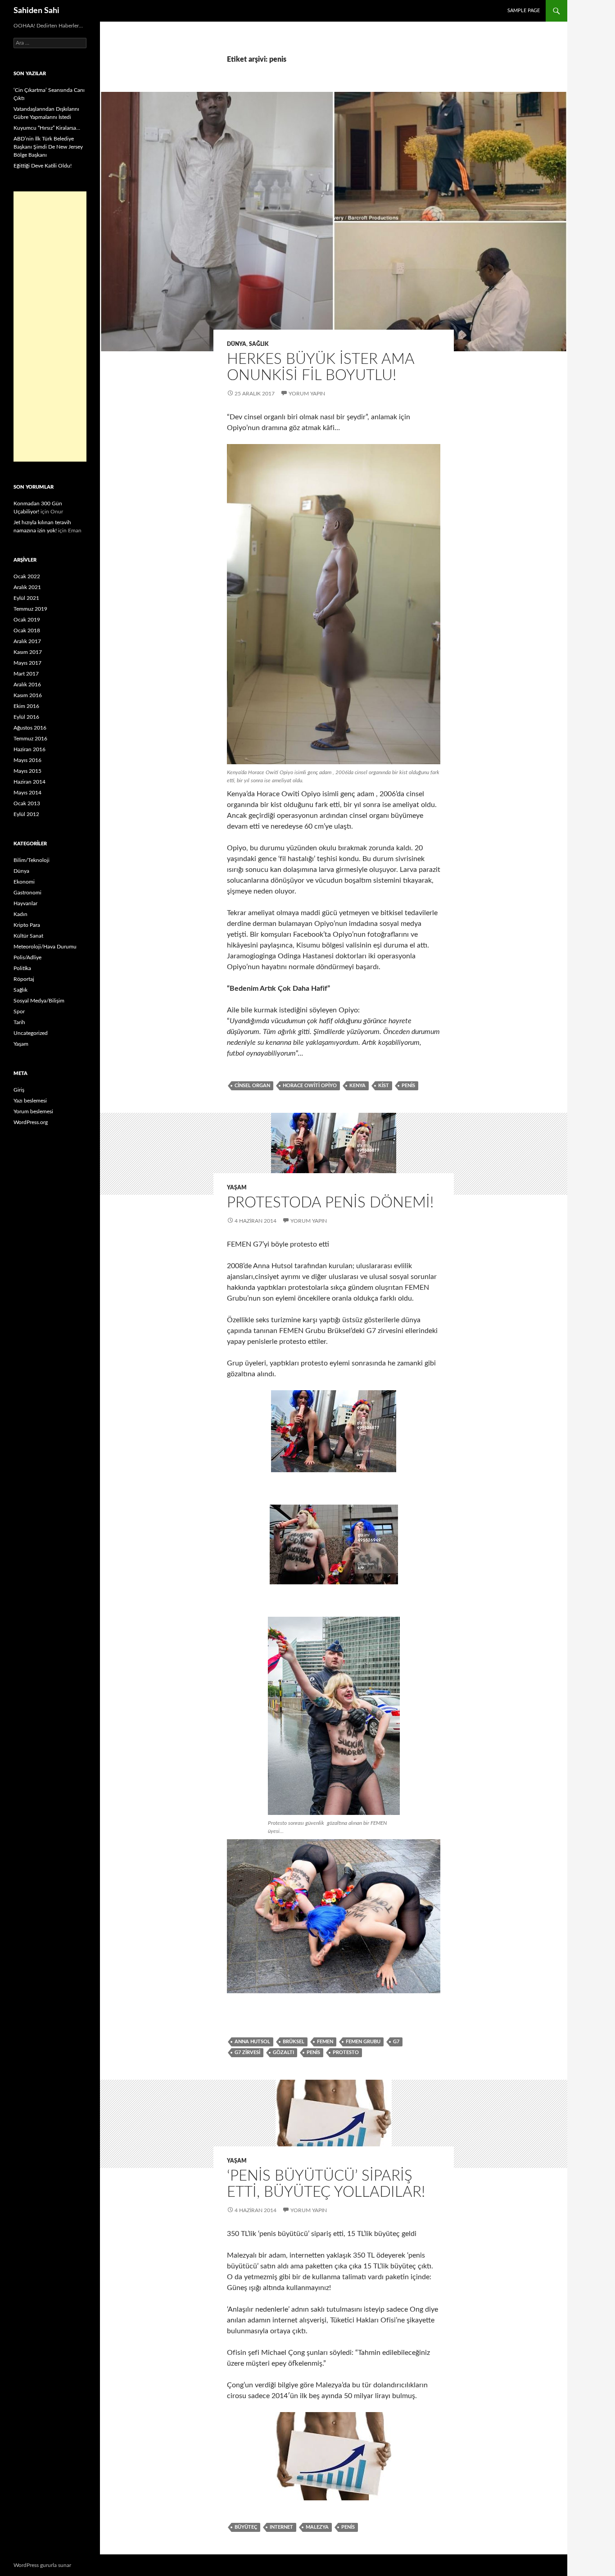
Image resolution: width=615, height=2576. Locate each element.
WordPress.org (31, 1122)
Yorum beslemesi (33, 1111)
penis (408, 1086)
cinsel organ (252, 1086)
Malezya (317, 2527)
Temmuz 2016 (30, 739)
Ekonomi (24, 882)
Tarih (19, 1022)
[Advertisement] (50, 327)
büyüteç (246, 2527)
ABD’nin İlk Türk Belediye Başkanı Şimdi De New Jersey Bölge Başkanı (48, 147)
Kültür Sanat (28, 936)
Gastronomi (27, 893)
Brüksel (294, 2042)
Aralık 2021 (27, 587)
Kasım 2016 (28, 695)
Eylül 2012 (26, 814)
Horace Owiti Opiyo (310, 1086)
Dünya (237, 344)
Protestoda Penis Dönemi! (330, 1203)
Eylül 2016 (26, 717)
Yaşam (237, 1188)
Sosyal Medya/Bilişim (39, 1001)
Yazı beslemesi (30, 1101)
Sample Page (524, 11)
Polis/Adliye (27, 957)
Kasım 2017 (28, 652)
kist (384, 1086)
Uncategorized (31, 1033)
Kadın (20, 914)
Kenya (357, 1086)
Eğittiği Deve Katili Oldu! (43, 166)
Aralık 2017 (27, 641)
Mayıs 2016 (27, 760)
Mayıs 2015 (27, 771)
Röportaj (24, 979)
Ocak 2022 (27, 576)
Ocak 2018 (27, 630)
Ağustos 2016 (30, 728)
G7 (396, 2042)
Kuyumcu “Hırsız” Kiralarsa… (47, 128)
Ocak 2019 (27, 620)
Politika (22, 968)
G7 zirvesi (247, 2052)
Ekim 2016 (26, 706)
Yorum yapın (307, 394)
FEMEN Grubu (363, 2042)
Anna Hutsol (252, 2042)
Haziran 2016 (29, 749)
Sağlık (259, 344)
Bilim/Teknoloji (32, 860)
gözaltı (283, 2052)
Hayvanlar (25, 903)
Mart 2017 (26, 674)
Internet (281, 2527)
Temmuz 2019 (30, 609)
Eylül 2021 (26, 598)
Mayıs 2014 (27, 793)
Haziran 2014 (29, 782)
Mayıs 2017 (27, 663)
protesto (346, 2052)
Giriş (19, 1090)
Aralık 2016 (27, 685)
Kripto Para (27, 925)
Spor (19, 1011)
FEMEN (325, 2042)
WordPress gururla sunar (42, 2565)
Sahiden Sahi (36, 11)
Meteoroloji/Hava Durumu (45, 947)
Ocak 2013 (27, 803)
